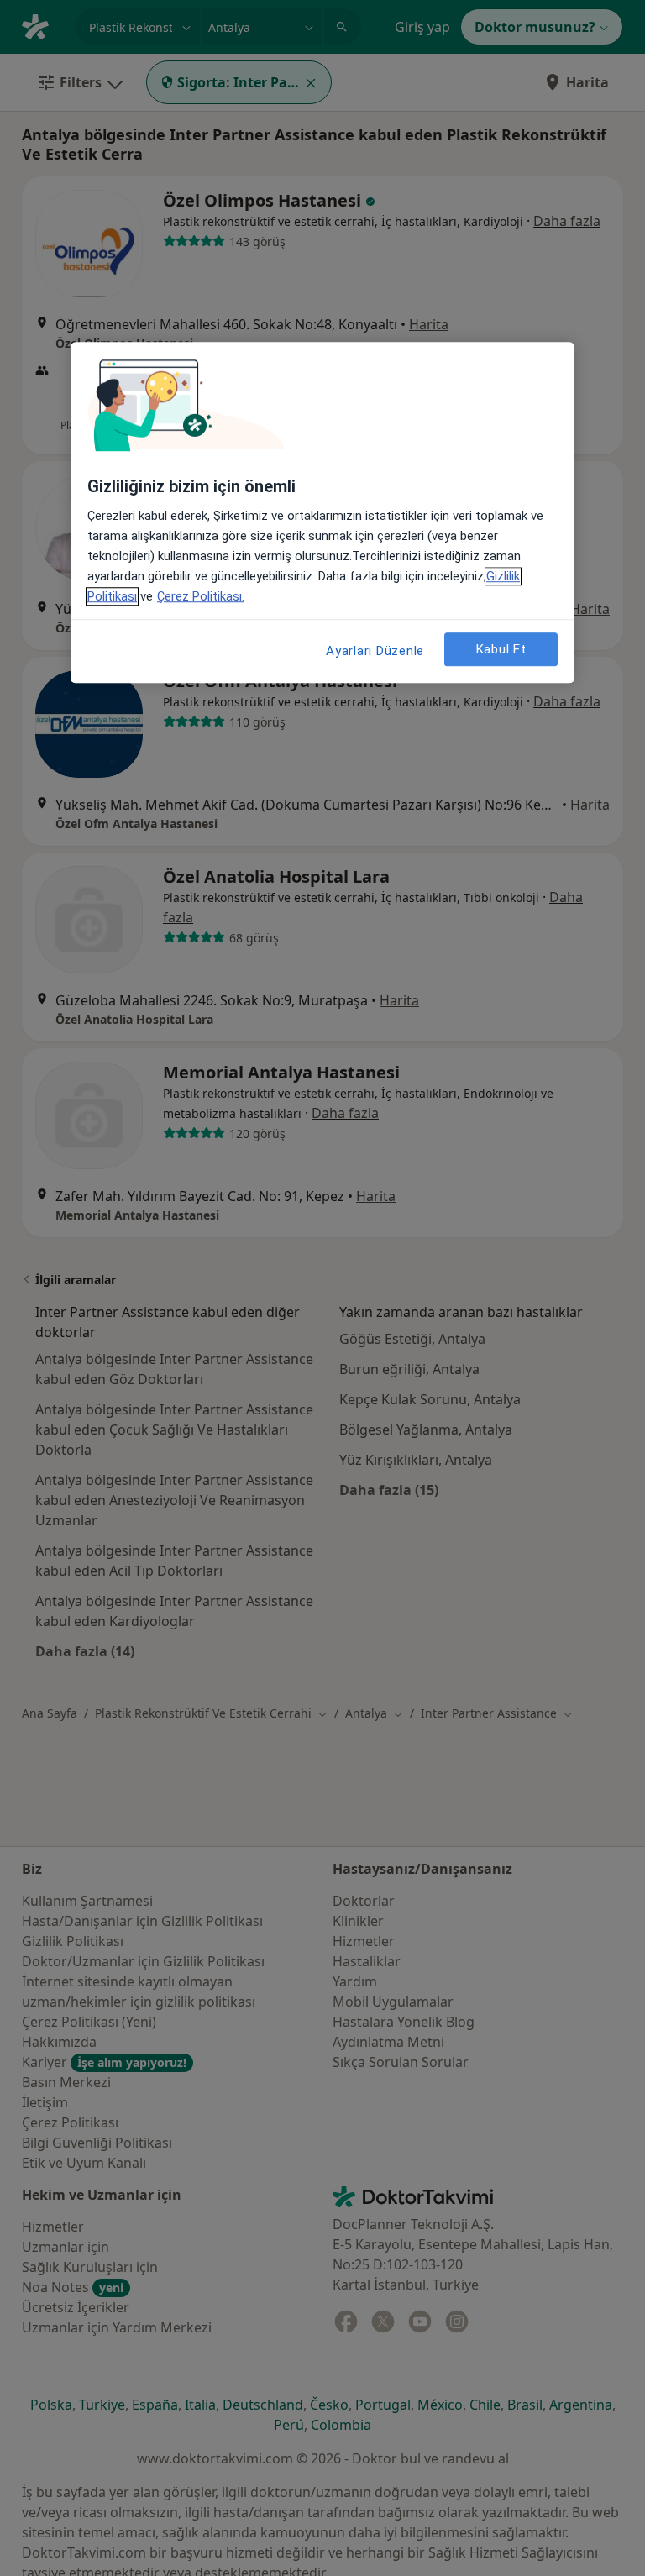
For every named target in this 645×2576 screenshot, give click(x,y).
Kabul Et (501, 649)
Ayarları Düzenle (375, 651)
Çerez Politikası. (201, 596)
